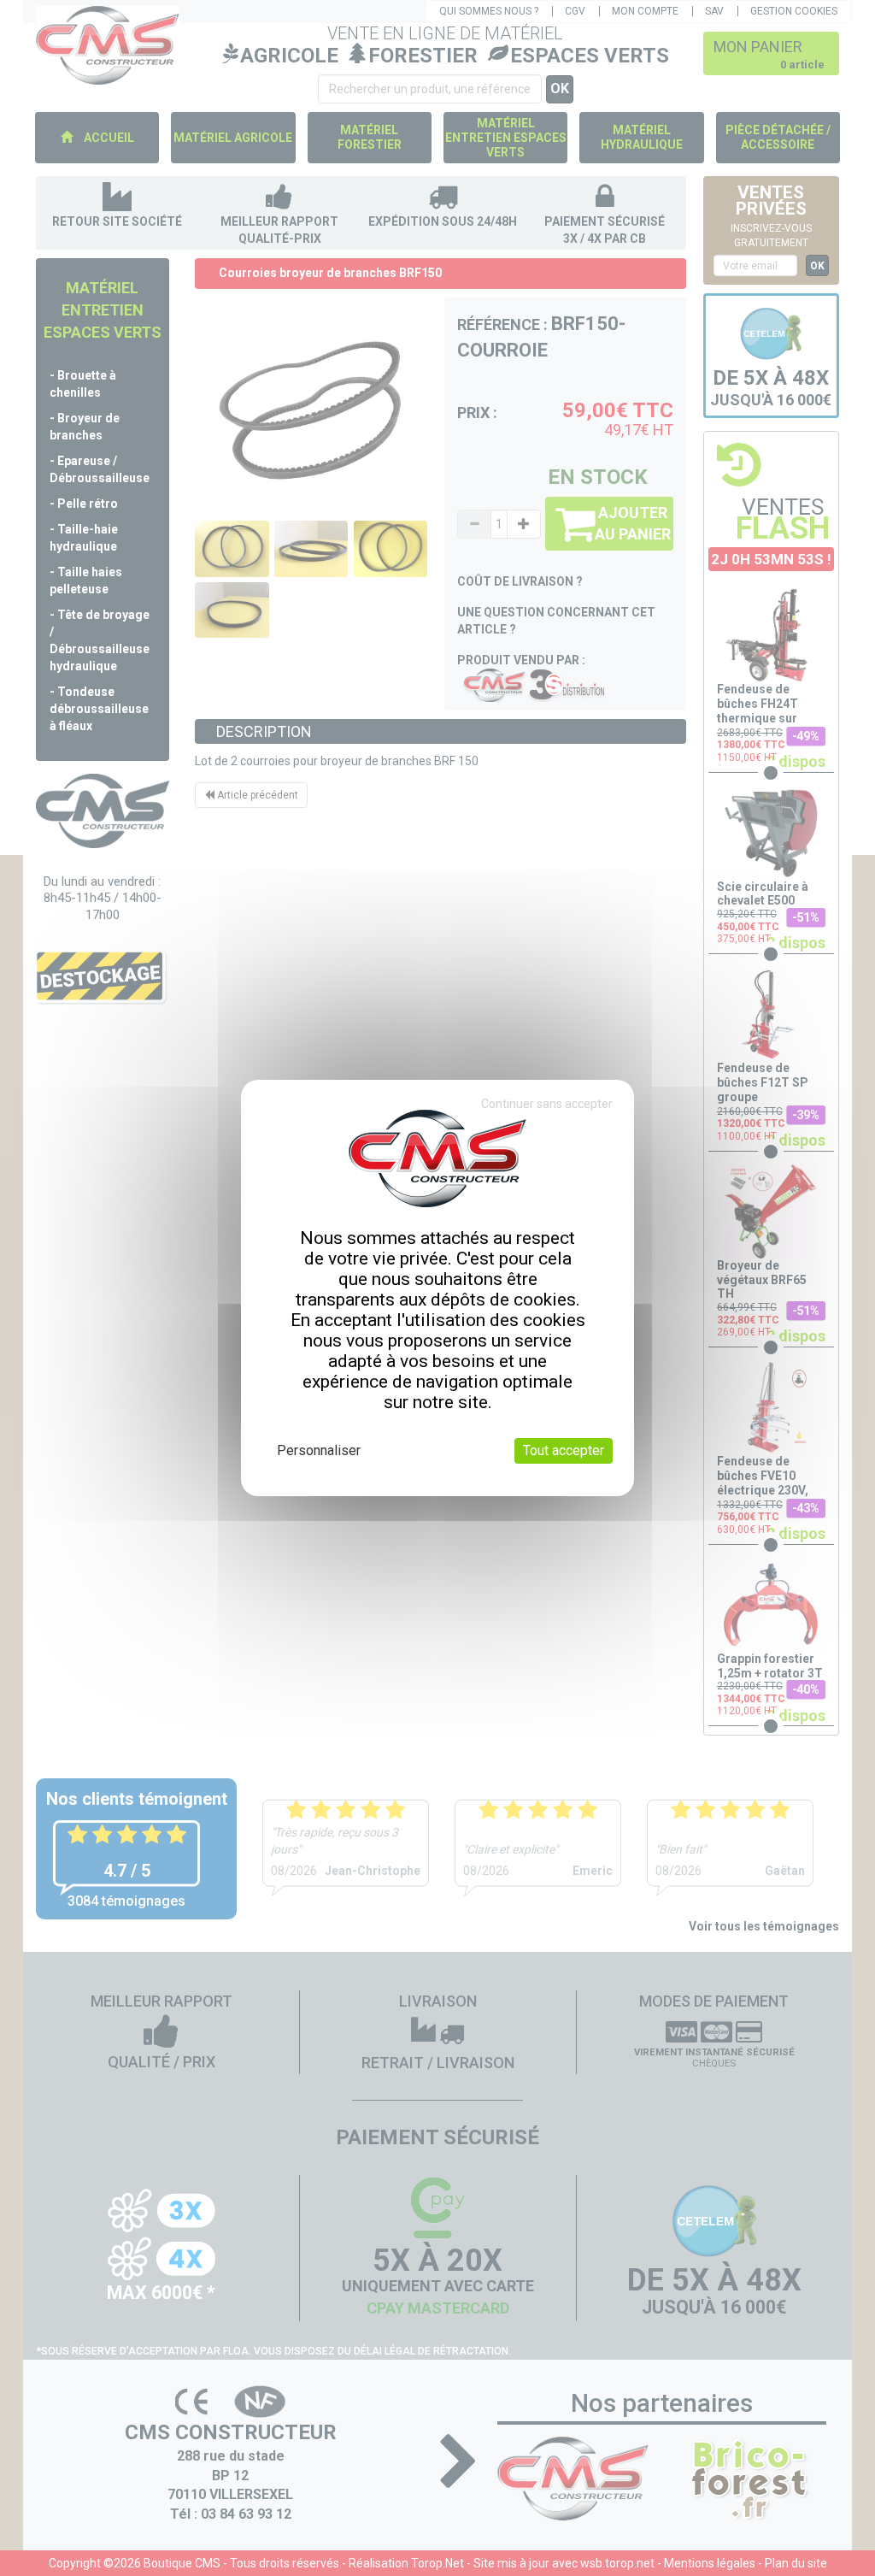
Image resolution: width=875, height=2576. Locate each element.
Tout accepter (564, 1450)
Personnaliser (319, 1450)
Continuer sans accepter (547, 1104)
